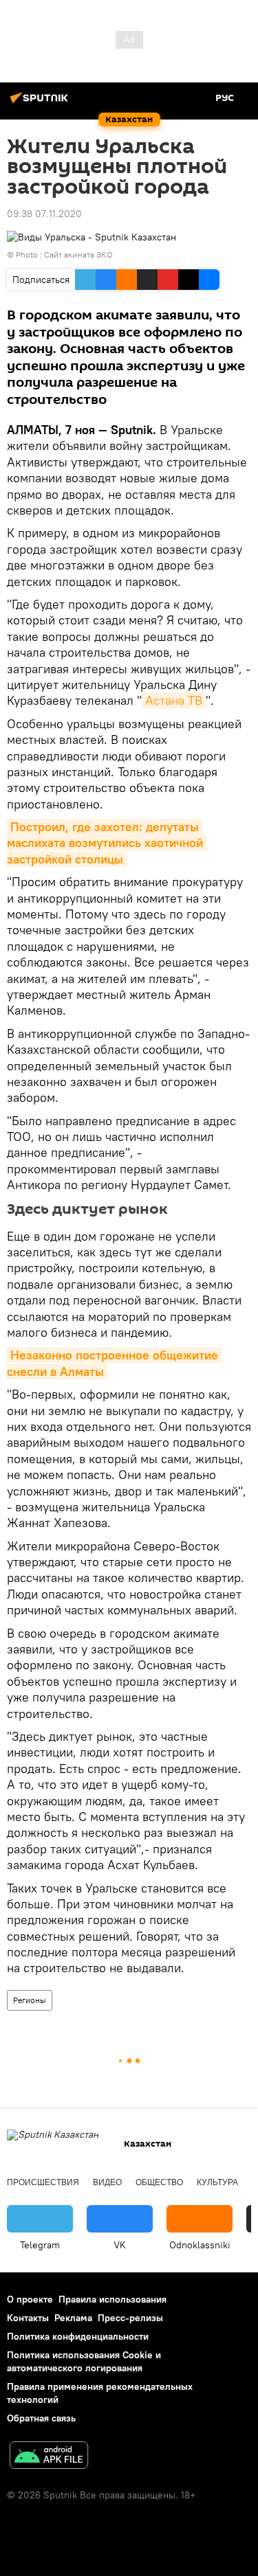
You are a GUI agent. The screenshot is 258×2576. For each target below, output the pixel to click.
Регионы (30, 2000)
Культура (217, 2182)
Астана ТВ (174, 700)
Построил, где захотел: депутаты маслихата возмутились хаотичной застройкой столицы (107, 843)
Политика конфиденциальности (78, 2336)
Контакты (28, 2318)
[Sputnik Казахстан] (41, 103)
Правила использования (112, 2299)
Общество (159, 2182)
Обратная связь (41, 2418)
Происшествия (43, 2182)
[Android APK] (49, 2457)
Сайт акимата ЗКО (78, 255)
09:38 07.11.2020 (44, 214)
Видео (107, 2182)
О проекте (30, 2299)
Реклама (73, 2318)
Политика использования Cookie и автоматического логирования (84, 2361)
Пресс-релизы (130, 2318)
